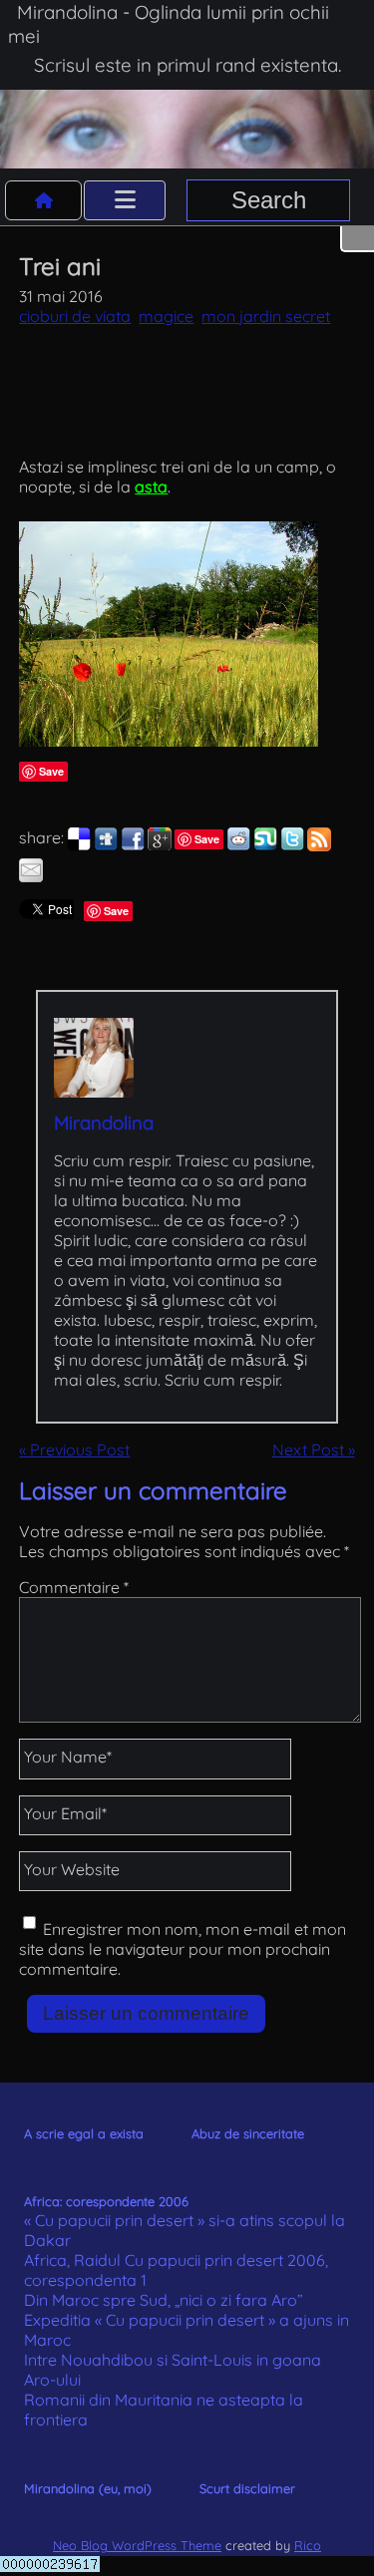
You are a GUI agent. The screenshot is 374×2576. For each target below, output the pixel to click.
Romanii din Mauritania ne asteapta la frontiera (164, 2410)
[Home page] (44, 200)
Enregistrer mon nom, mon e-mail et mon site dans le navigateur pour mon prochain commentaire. (183, 1949)
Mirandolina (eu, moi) (88, 2488)
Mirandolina (104, 1123)
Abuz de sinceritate (248, 2133)
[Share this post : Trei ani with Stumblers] (265, 845)
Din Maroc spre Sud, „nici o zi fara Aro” (164, 2300)
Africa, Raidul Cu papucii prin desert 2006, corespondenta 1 (176, 2270)
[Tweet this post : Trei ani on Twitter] (292, 845)
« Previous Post (74, 1449)
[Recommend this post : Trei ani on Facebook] (133, 845)
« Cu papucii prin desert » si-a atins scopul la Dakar (185, 2230)
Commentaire (74, 1587)
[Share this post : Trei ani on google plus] (160, 845)
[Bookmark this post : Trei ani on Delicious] (79, 845)
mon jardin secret (266, 316)
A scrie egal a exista (84, 2133)
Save (51, 771)
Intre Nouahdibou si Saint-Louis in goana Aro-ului (173, 2370)
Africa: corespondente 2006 (106, 2201)
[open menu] (125, 200)
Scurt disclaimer (247, 2488)
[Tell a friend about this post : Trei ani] (31, 876)
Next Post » (314, 1449)
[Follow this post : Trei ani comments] (319, 845)
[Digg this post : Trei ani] (106, 845)
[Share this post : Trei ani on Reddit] (238, 845)
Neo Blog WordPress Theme (137, 2545)
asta (151, 486)
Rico (308, 2545)
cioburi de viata (75, 316)
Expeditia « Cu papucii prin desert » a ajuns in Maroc (187, 2330)
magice (166, 316)
